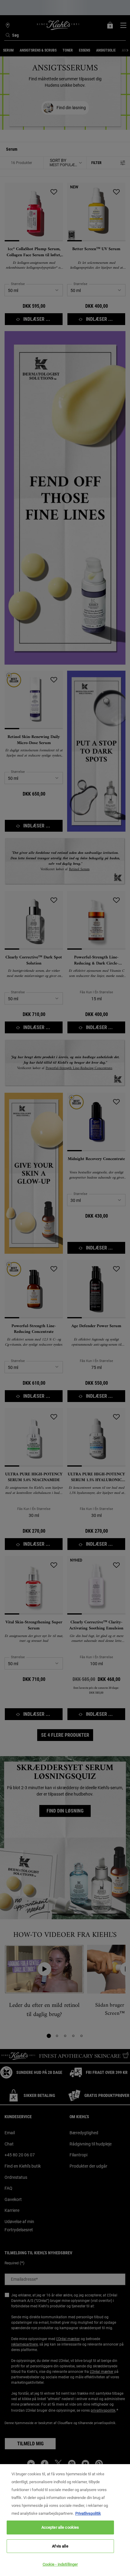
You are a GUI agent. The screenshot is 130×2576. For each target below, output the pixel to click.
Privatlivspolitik (88, 2513)
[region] (65, 2520)
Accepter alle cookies (60, 2527)
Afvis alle (60, 2546)
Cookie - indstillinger (60, 2564)
